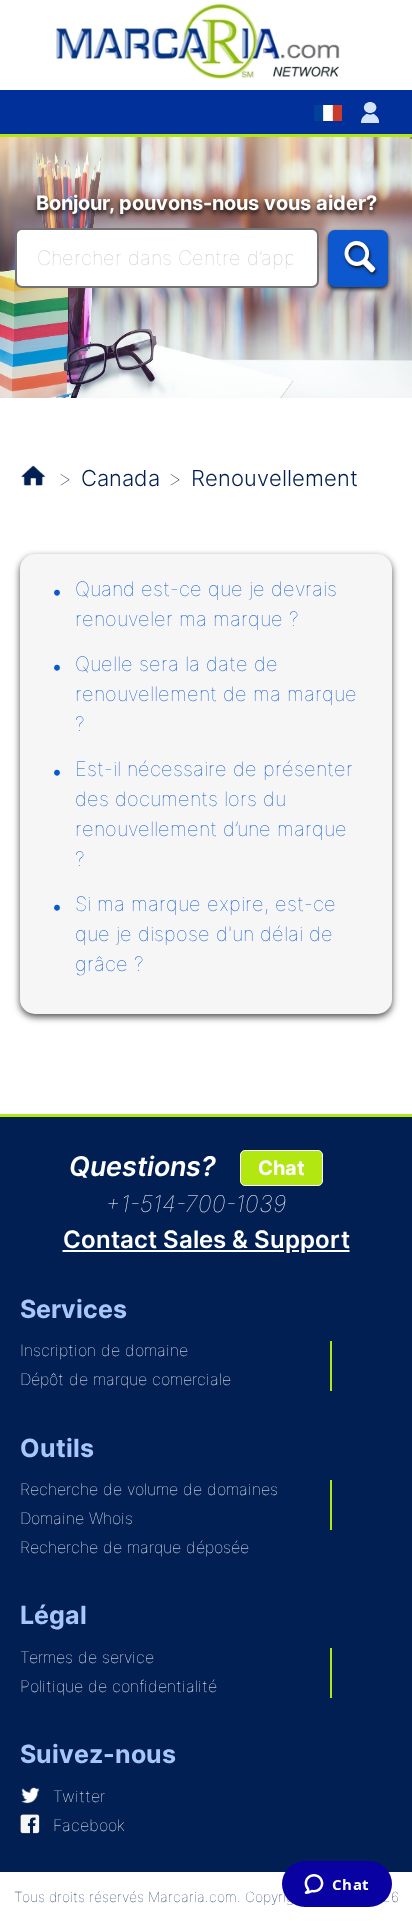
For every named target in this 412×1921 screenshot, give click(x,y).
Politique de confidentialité (118, 1686)
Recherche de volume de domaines (149, 1489)
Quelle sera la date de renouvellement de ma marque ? (216, 694)
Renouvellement (274, 478)
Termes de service (87, 1657)
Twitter (79, 1796)
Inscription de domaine (104, 1350)
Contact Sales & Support (206, 1239)
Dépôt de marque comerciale (125, 1379)
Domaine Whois (76, 1518)
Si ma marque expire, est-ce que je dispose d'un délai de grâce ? (205, 934)
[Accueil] (206, 40)
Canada (120, 478)
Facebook (89, 1825)
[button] (374, 112)
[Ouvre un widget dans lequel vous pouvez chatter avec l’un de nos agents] (336, 1886)
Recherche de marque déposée (134, 1547)
